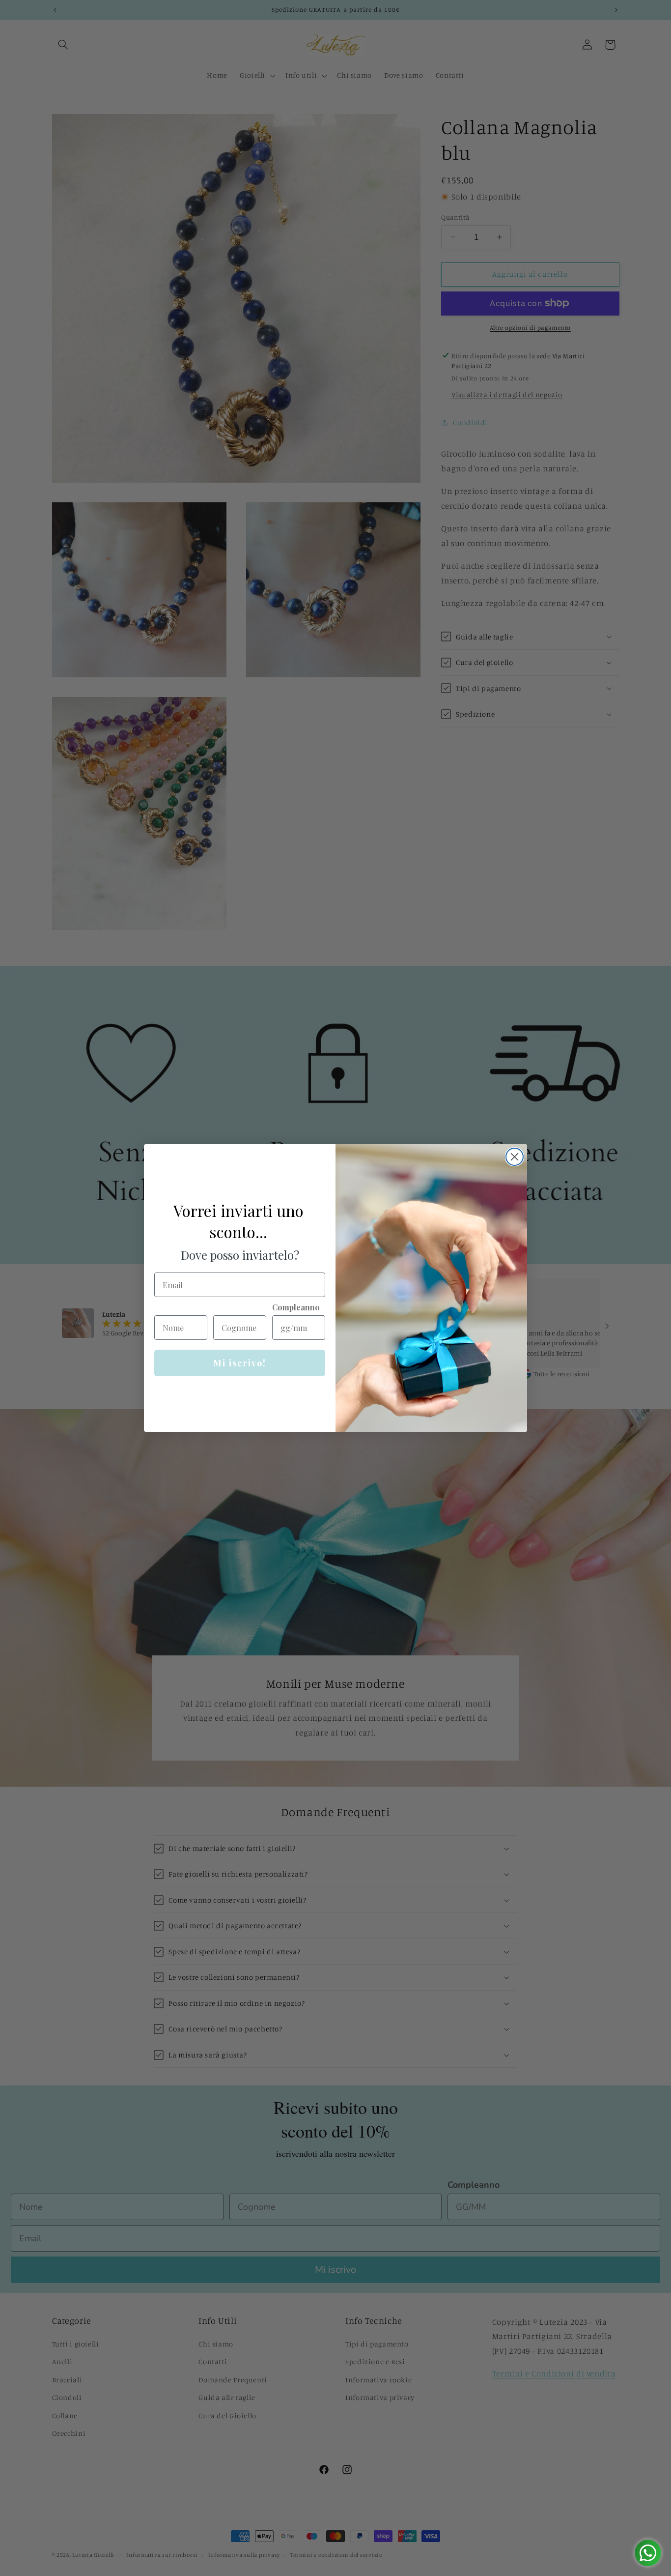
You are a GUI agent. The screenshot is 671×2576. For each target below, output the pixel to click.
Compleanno (296, 1307)
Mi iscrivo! (240, 1363)
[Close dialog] (515, 1157)
